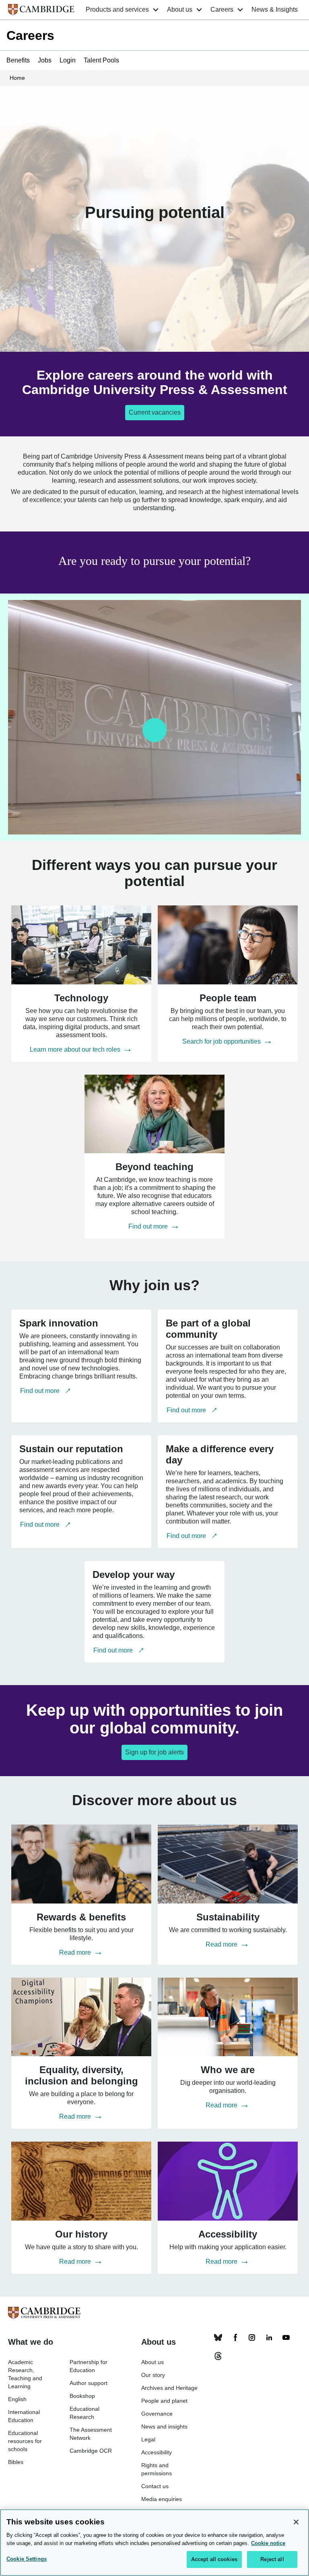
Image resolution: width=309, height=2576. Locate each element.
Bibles (16, 2462)
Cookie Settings (27, 2559)
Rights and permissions (157, 2469)
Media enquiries (162, 2499)
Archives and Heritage (169, 2388)
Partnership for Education (89, 2366)
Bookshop (82, 2396)
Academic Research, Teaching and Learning (25, 2374)
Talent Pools (101, 60)
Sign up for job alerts (154, 1752)
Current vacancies (155, 412)
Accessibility (157, 2452)
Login (68, 60)
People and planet (164, 2401)
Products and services (117, 9)
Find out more (149, 1226)
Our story (153, 2375)
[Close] (296, 2522)
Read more (76, 1952)
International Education (24, 2416)
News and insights (164, 2427)
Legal (148, 2439)
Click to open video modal (154, 730)
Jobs (45, 60)
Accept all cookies (214, 2559)
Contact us (155, 2486)
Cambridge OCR (91, 2451)
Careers (222, 9)
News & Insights (275, 9)
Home (17, 78)
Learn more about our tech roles (76, 1049)
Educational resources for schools (25, 2441)
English (17, 2399)
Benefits (18, 60)
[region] (154, 2543)
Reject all (272, 2559)
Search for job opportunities (222, 1041)
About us (180, 9)
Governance (157, 2414)
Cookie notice (268, 2543)
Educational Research (84, 2413)
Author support (89, 2383)
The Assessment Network (91, 2434)
